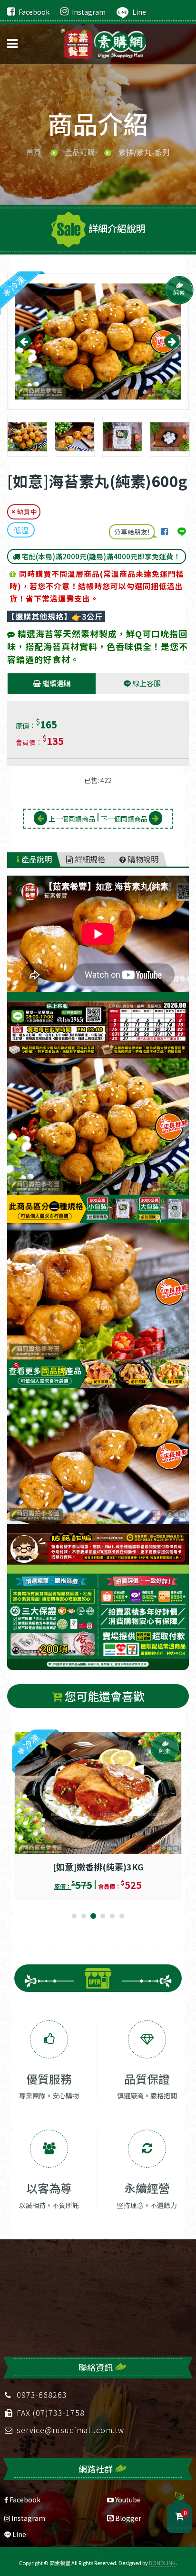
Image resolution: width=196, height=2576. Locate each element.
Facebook (34, 12)
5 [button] (112, 1916)
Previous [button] (24, 341)
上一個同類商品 (71, 819)
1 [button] (74, 1916)
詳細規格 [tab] (89, 859)
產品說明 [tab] (36, 859)
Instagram (89, 12)
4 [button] (103, 1916)
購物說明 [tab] (142, 859)
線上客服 (146, 683)
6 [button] (122, 1916)
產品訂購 (80, 152)
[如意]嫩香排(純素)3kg (98, 1867)
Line (139, 12)
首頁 (34, 152)
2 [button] (84, 1916)
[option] (98, 342)
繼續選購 (56, 683)
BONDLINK (162, 2563)
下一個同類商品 (125, 819)
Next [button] (172, 341)
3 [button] (93, 1916)
